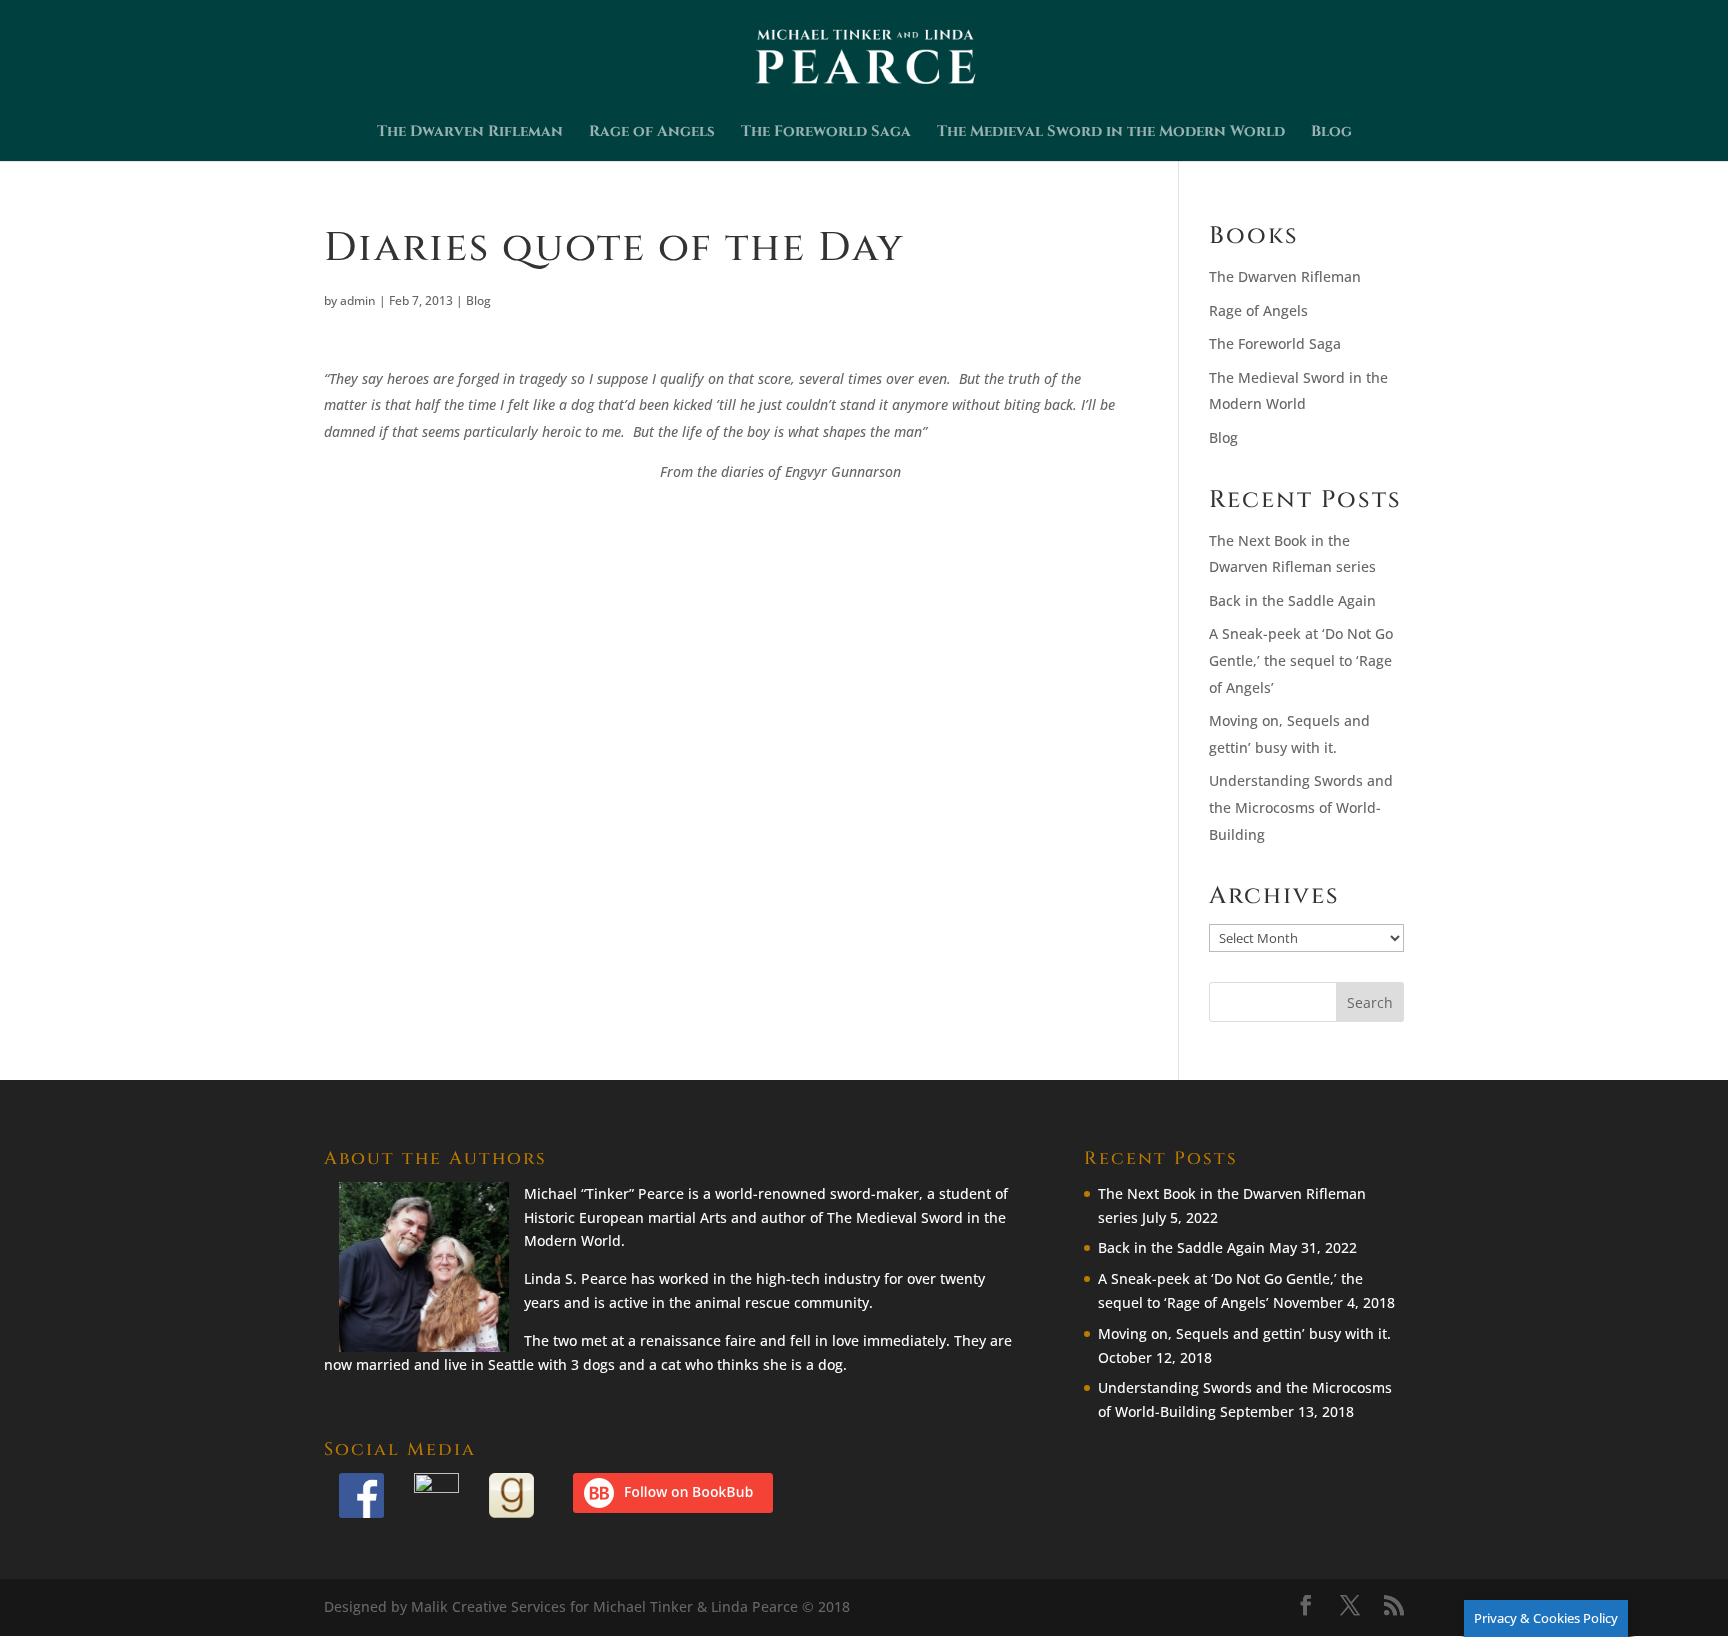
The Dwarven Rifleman (470, 133)
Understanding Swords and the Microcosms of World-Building (1301, 807)
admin (358, 300)
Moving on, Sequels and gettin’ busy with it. (1244, 1333)
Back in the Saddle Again (1292, 600)
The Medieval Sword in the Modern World (1111, 133)
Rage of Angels (652, 133)
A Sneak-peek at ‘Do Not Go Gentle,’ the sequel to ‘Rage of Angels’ (1301, 660)
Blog (1331, 133)
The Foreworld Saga (826, 133)
